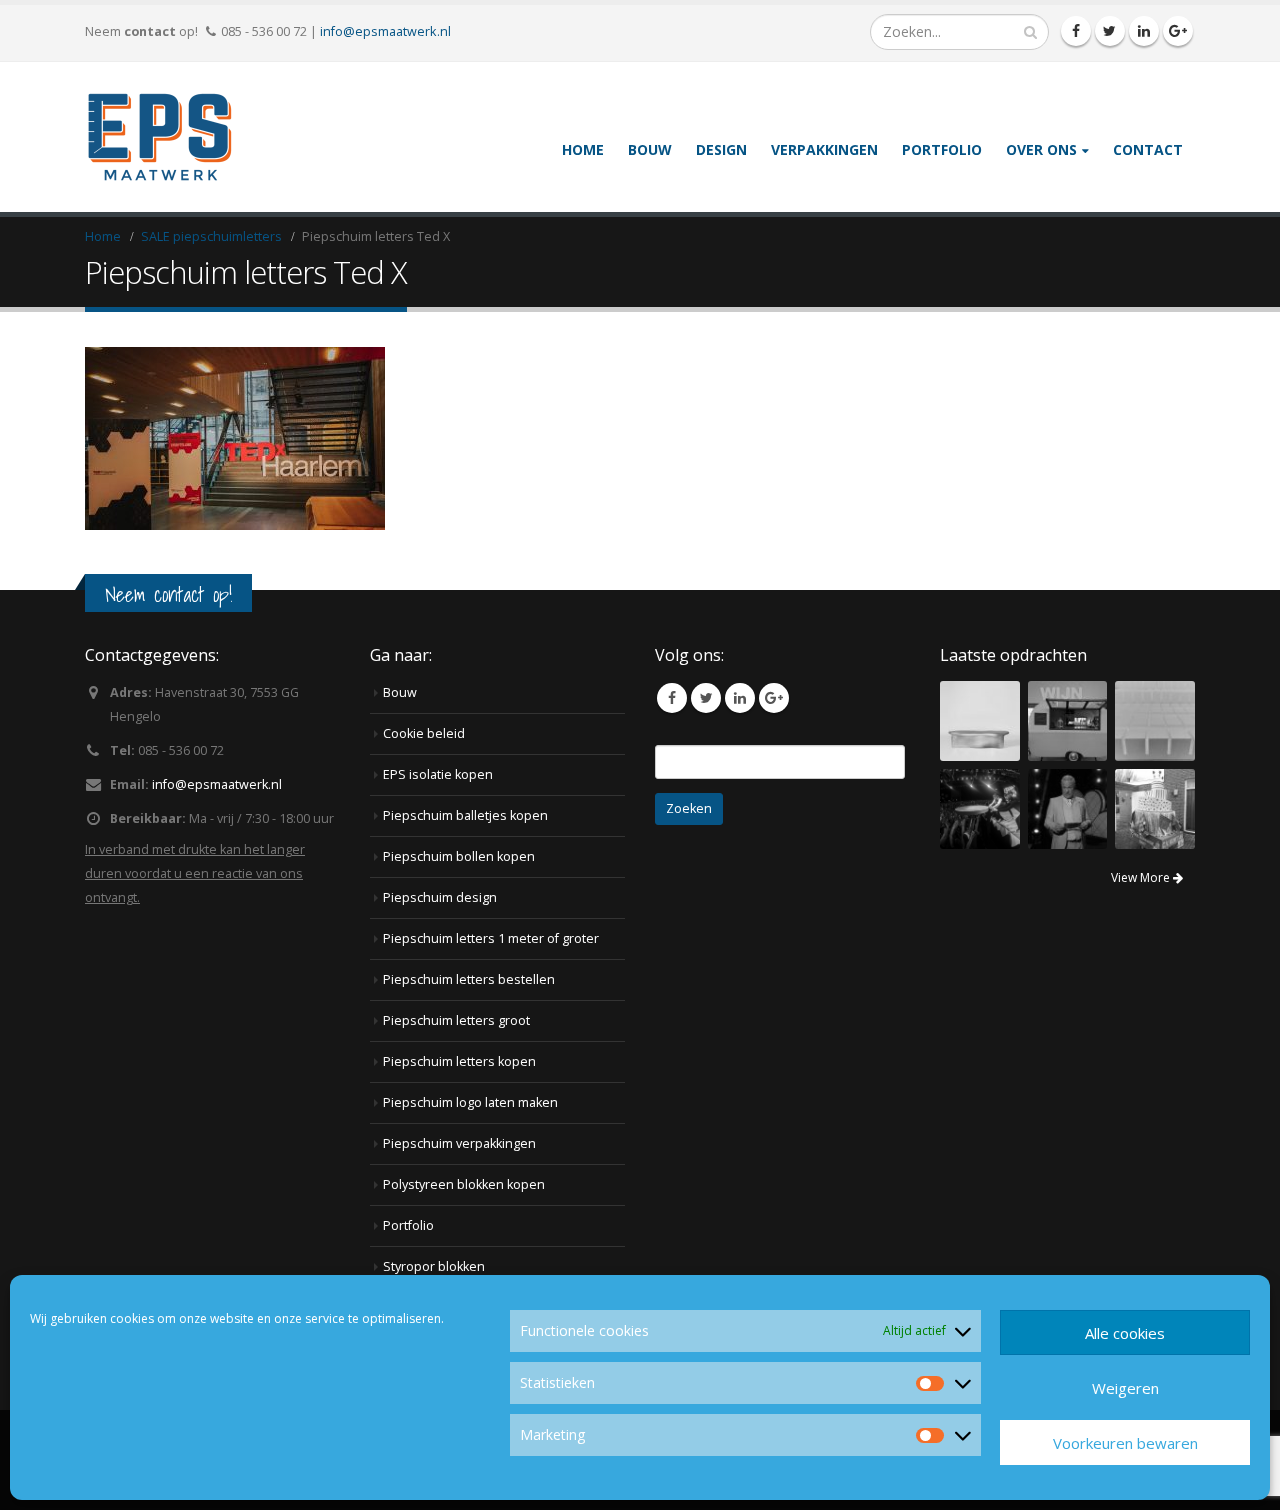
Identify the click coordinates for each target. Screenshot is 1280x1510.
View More (1142, 877)
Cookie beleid (424, 733)
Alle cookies (1125, 1333)
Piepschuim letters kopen (459, 1061)
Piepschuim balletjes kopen (465, 815)
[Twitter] (1110, 31)
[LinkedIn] (1144, 31)
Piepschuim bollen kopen (459, 856)
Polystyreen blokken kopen (464, 1184)
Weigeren (1125, 1388)
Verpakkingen (824, 149)
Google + (774, 698)
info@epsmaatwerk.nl (385, 31)
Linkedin (740, 698)
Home (583, 149)
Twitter (706, 698)
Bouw (650, 149)
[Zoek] (1030, 32)
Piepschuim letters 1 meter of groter (491, 938)
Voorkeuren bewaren (1125, 1443)
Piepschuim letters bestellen (469, 979)
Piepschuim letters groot (456, 1020)
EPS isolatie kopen (438, 774)
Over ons (1041, 149)
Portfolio (942, 149)
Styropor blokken (434, 1266)
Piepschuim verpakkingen (459, 1143)
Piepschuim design (440, 897)
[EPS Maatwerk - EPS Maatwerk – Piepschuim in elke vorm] (160, 137)
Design (721, 149)
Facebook (672, 698)
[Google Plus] (1178, 31)
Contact (1148, 149)
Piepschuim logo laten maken (470, 1102)
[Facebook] (1076, 31)
